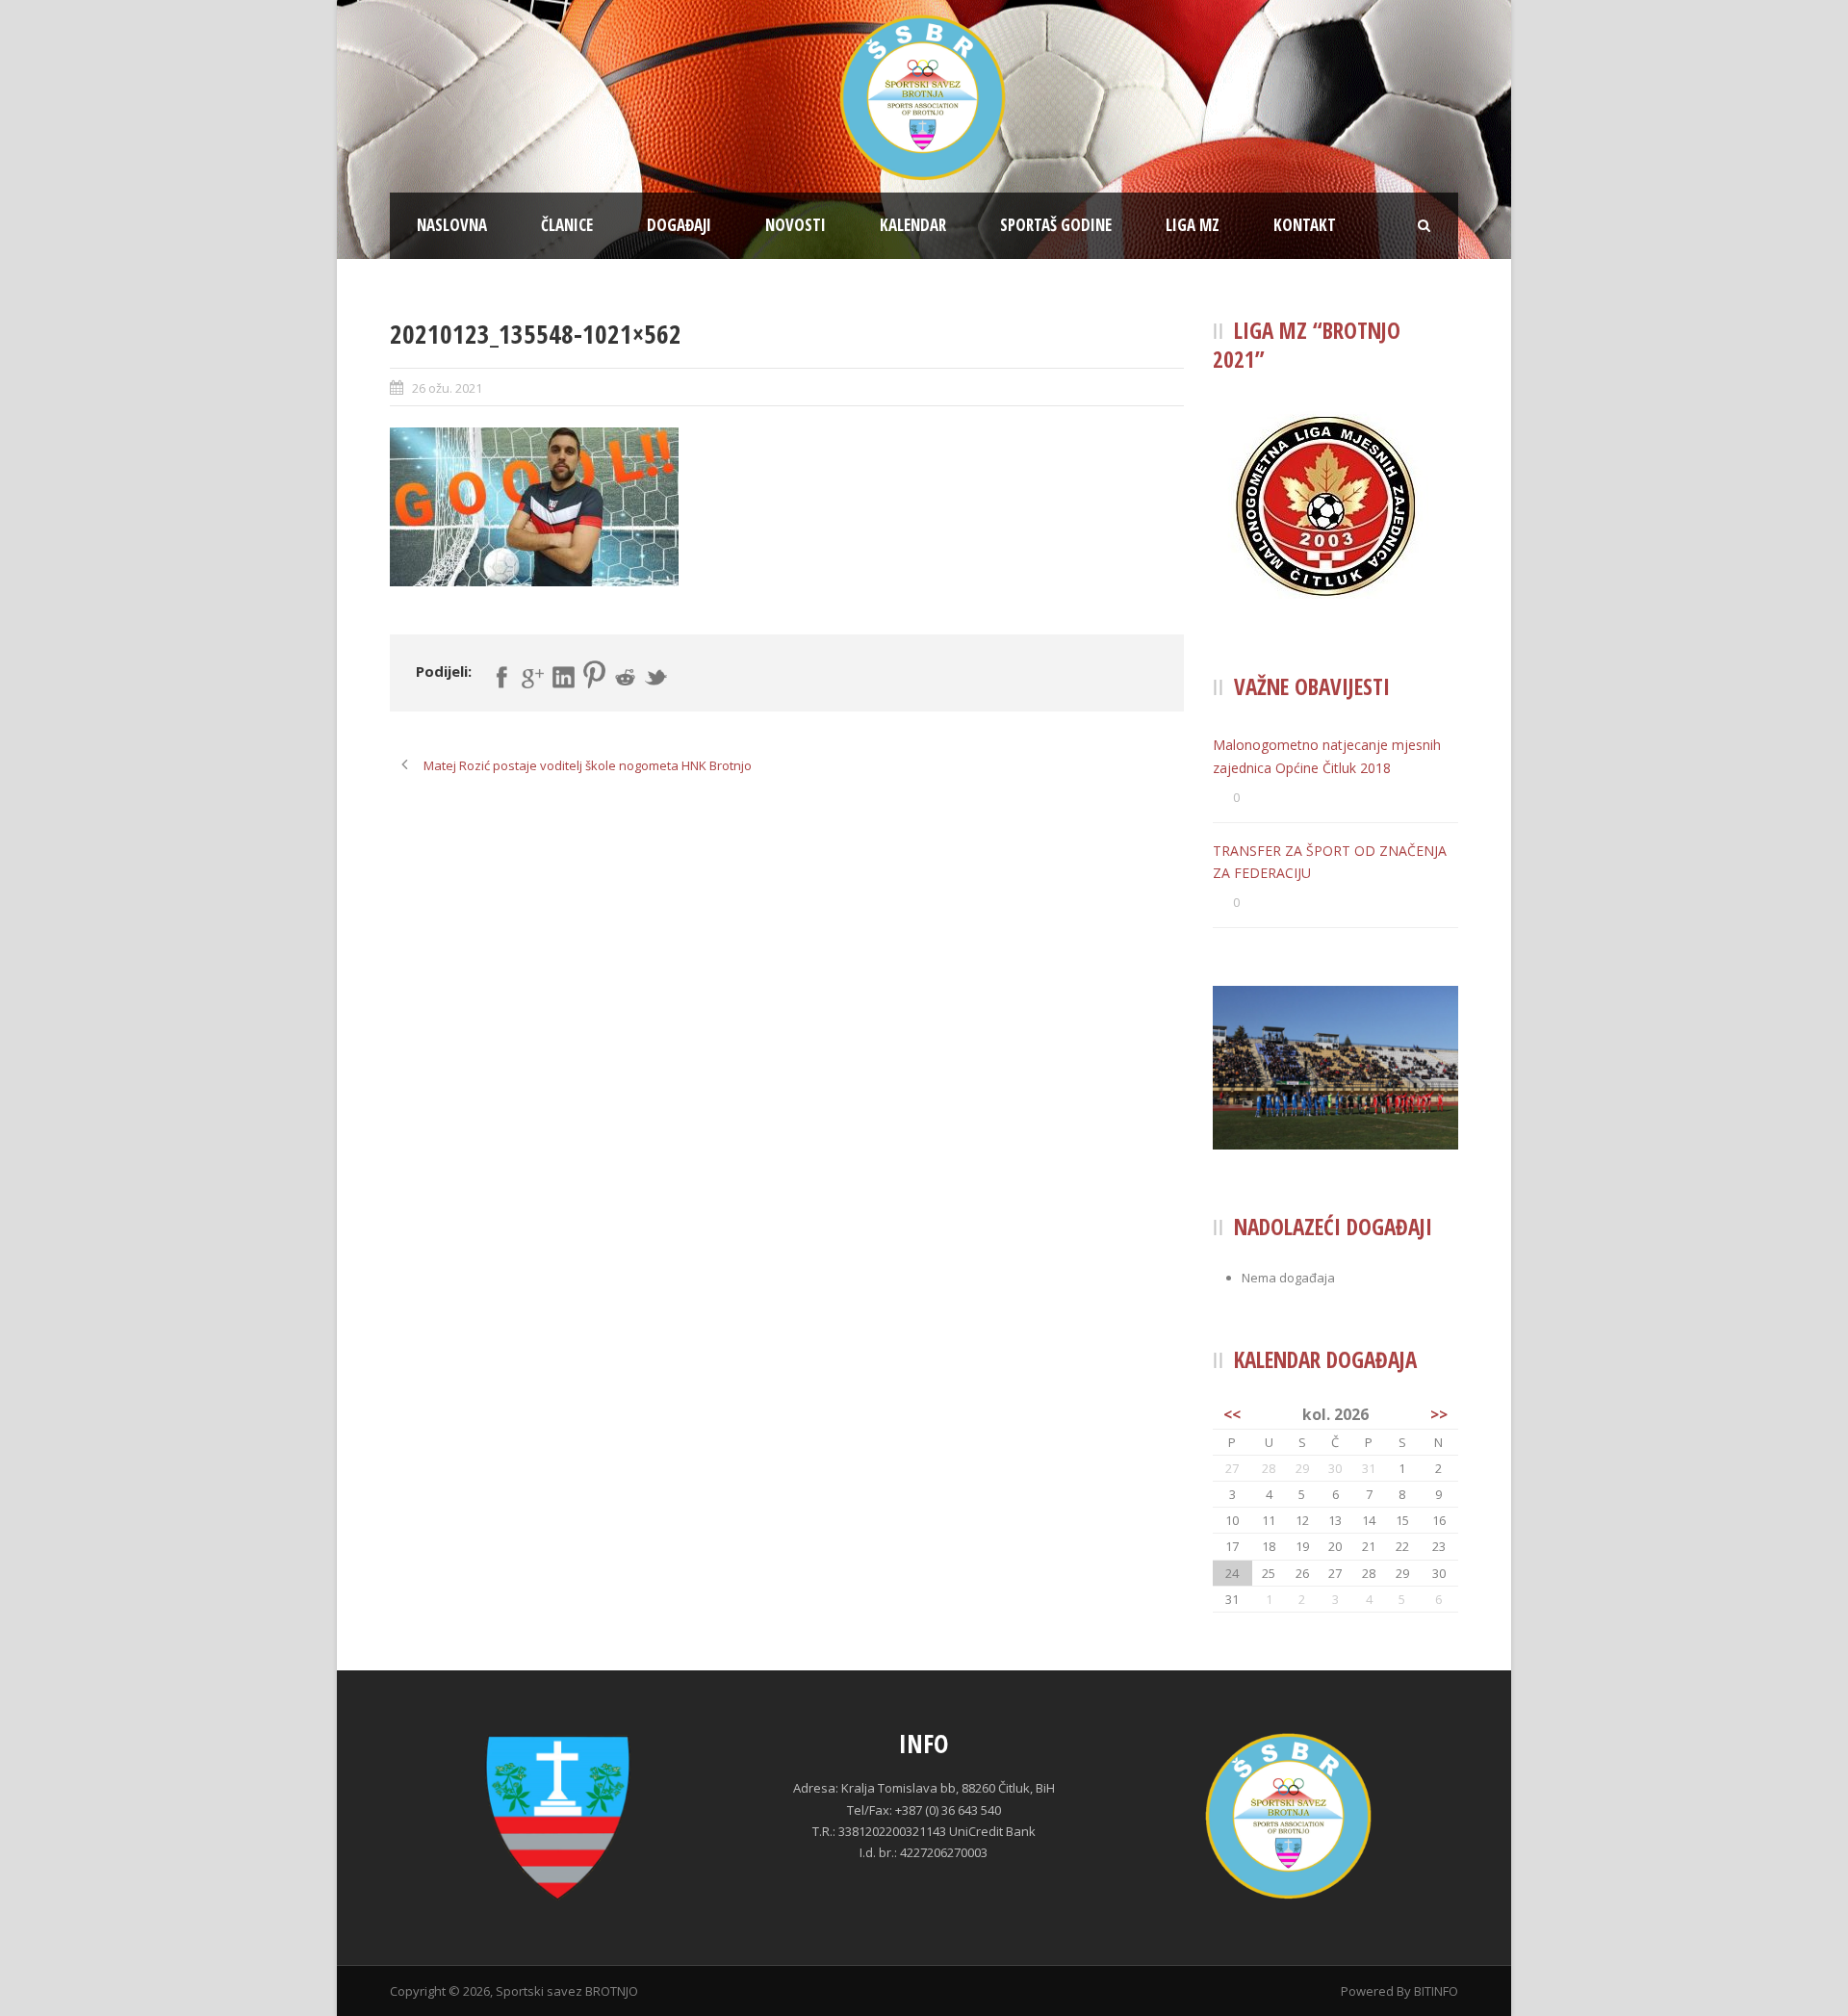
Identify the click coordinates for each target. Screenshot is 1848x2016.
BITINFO (1436, 1991)
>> (1439, 1414)
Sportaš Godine (1056, 225)
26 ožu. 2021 (447, 388)
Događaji (679, 225)
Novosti (796, 225)
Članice (567, 225)
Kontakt (1305, 225)
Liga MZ (1193, 225)
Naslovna (452, 225)
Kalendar (913, 225)
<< (1232, 1414)
